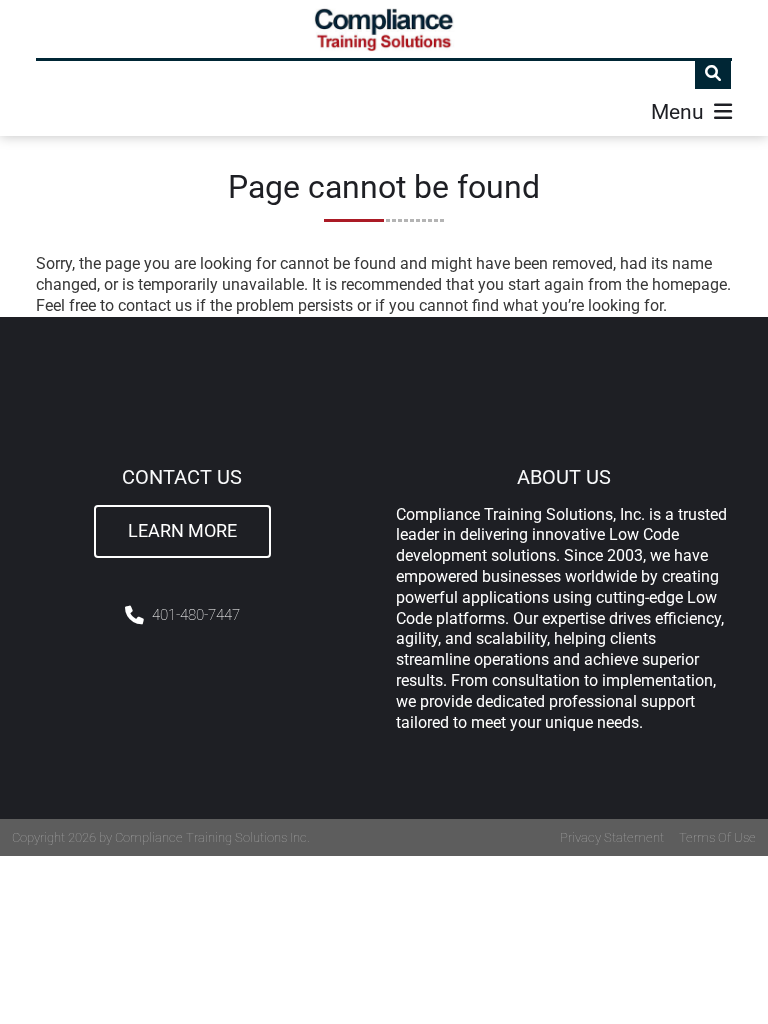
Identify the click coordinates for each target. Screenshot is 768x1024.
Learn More (182, 531)
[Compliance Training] (384, 29)
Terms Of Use (717, 837)
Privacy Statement (612, 837)
